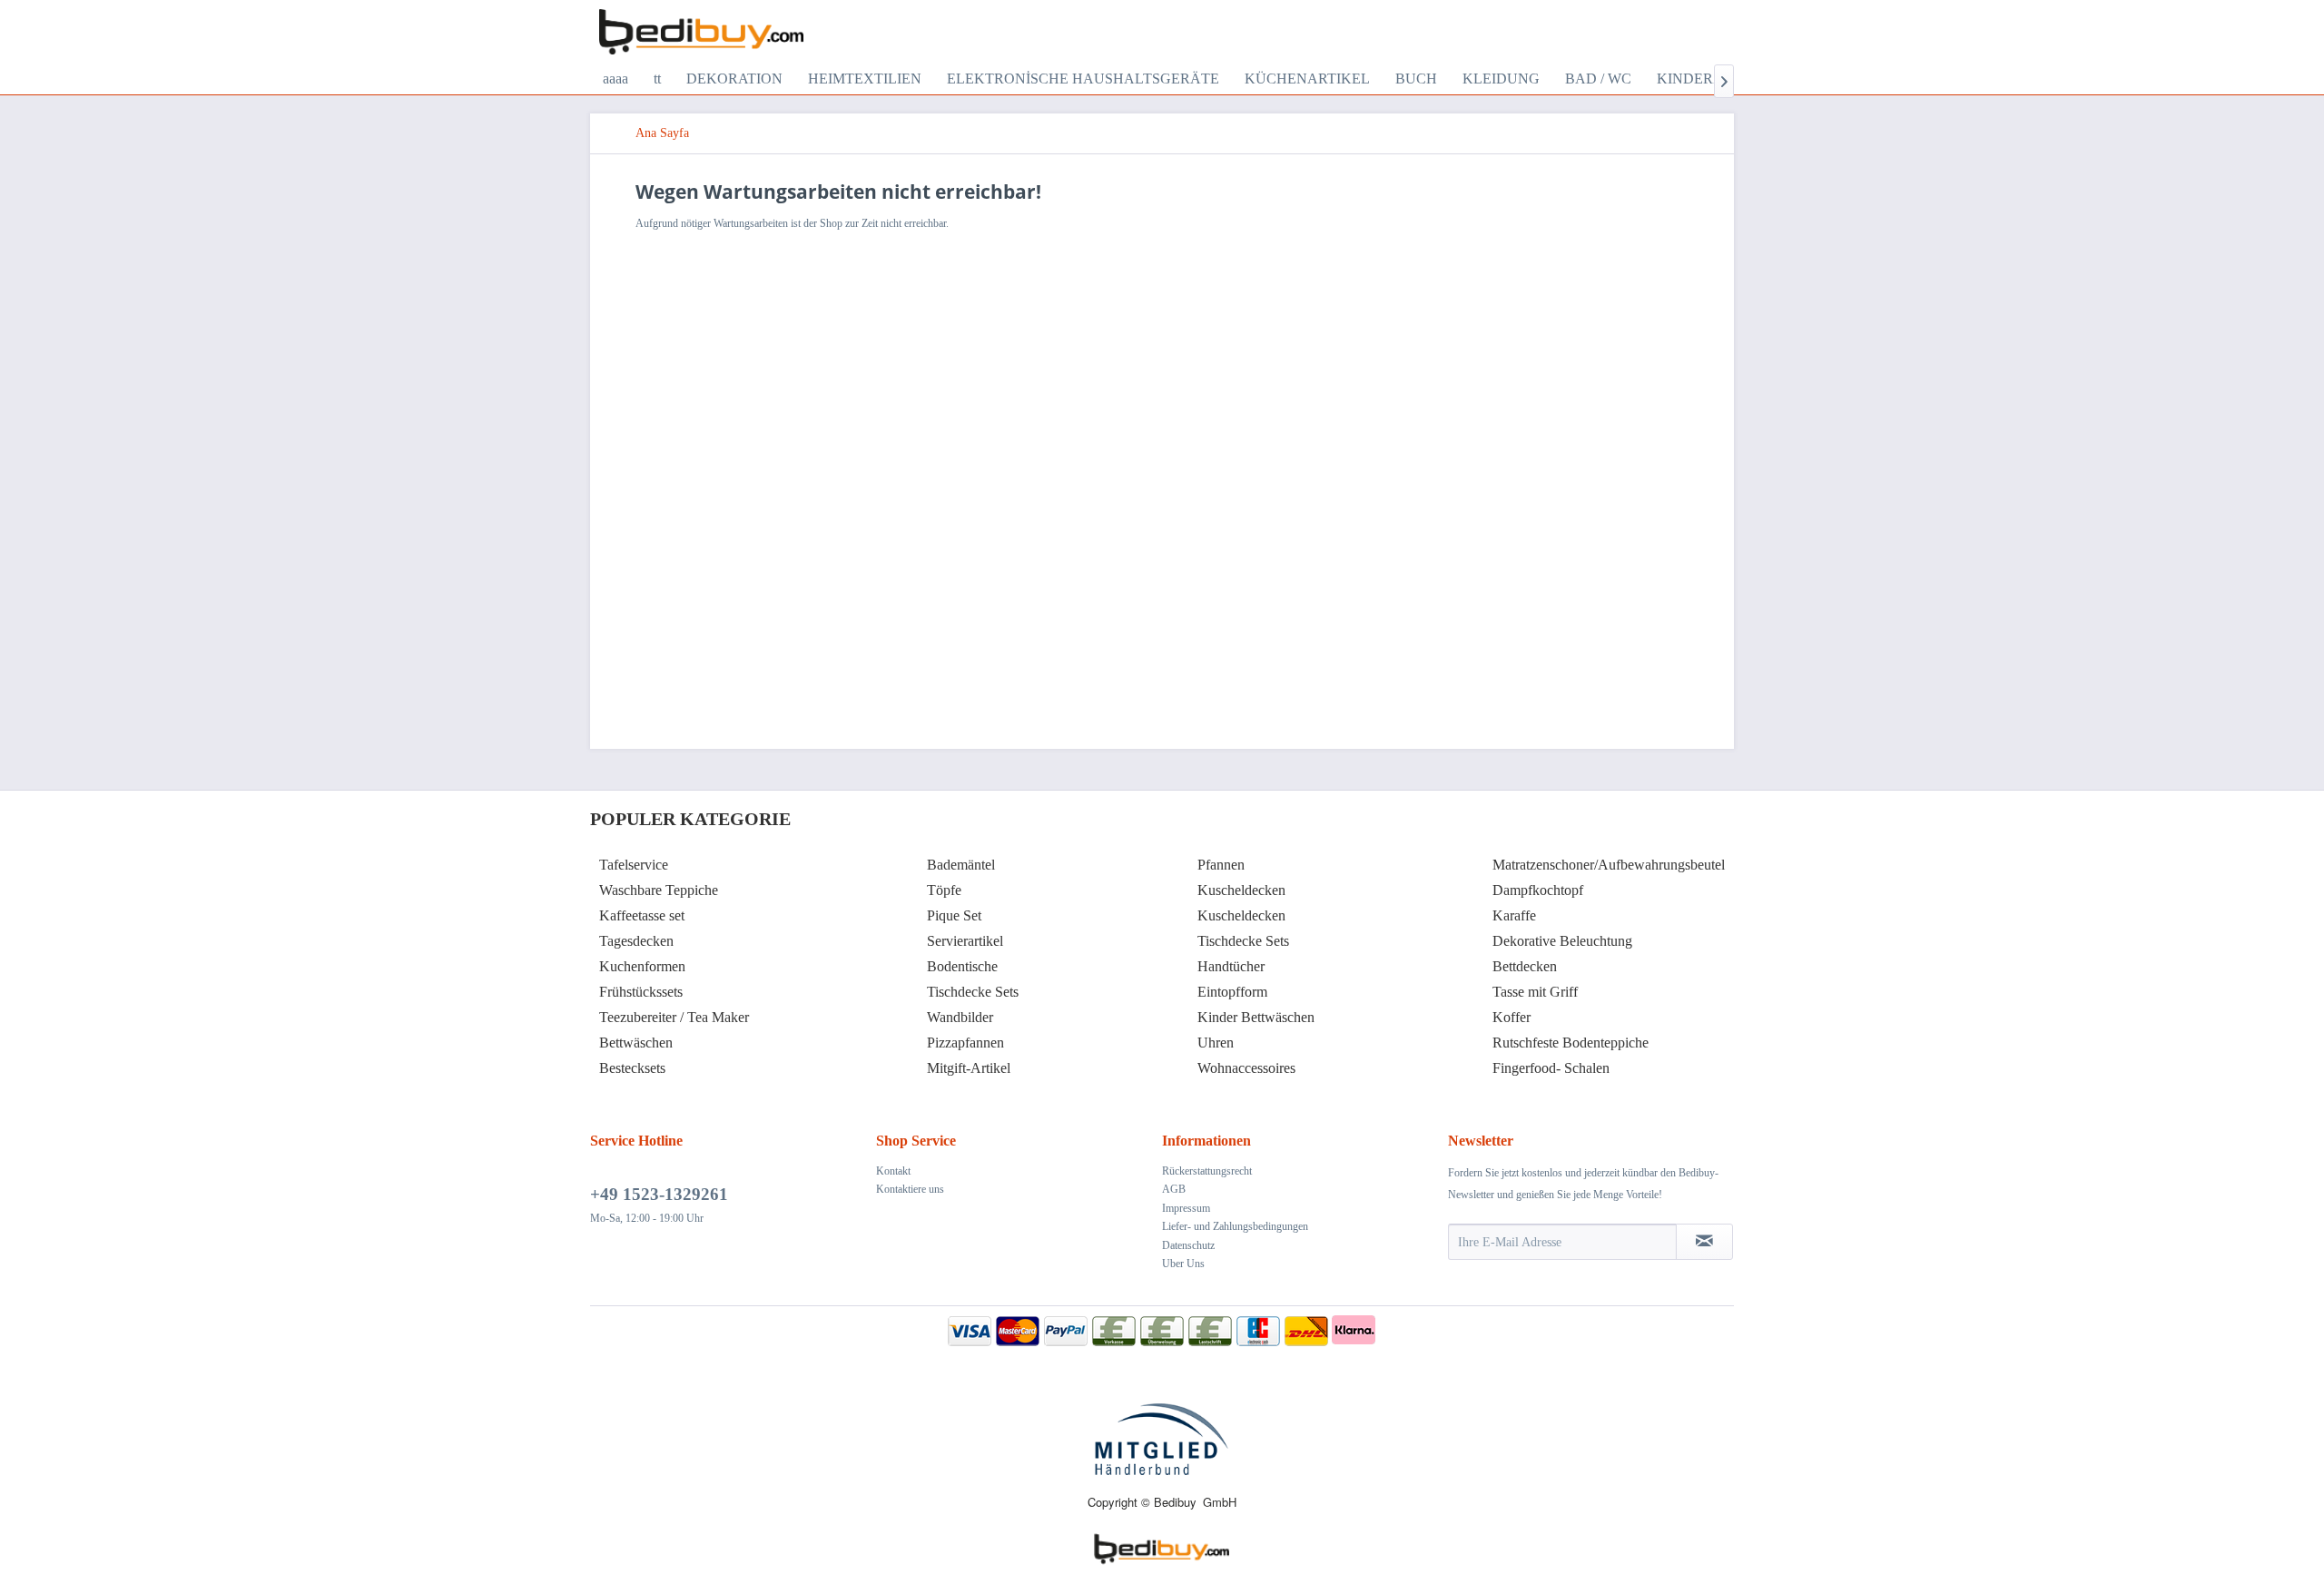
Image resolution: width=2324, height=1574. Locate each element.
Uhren (1216, 1043)
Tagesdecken (636, 941)
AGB (1174, 1189)
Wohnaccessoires (1246, 1068)
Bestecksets (632, 1068)
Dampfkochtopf (1538, 890)
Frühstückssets (641, 992)
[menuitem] (615, 79)
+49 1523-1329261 (659, 1194)
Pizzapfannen (965, 1043)
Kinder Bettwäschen (1256, 1017)
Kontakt (893, 1171)
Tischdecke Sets (973, 992)
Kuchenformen (642, 966)
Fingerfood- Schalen (1551, 1068)
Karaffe (1514, 915)
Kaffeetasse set (642, 915)
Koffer (1512, 1017)
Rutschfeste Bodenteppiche (1571, 1043)
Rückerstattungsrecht (1207, 1171)
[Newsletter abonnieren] (1704, 1242)
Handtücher (1231, 966)
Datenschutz (1188, 1245)
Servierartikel (965, 941)
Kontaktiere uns (910, 1189)
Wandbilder (960, 1017)
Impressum (1186, 1208)
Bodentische (962, 966)
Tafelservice (634, 865)
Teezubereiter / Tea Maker (674, 1017)
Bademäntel (961, 865)
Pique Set (954, 915)
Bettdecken (1525, 966)
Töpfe (944, 890)
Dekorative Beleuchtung (1562, 941)
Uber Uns (1183, 1264)
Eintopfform (1232, 992)
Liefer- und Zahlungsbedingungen (1235, 1226)
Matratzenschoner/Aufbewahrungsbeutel (1609, 865)
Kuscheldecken (1241, 890)
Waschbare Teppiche (659, 890)
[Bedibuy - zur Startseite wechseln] (701, 32)
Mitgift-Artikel (969, 1068)
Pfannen (1221, 865)
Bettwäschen (636, 1043)
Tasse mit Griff (1535, 992)
